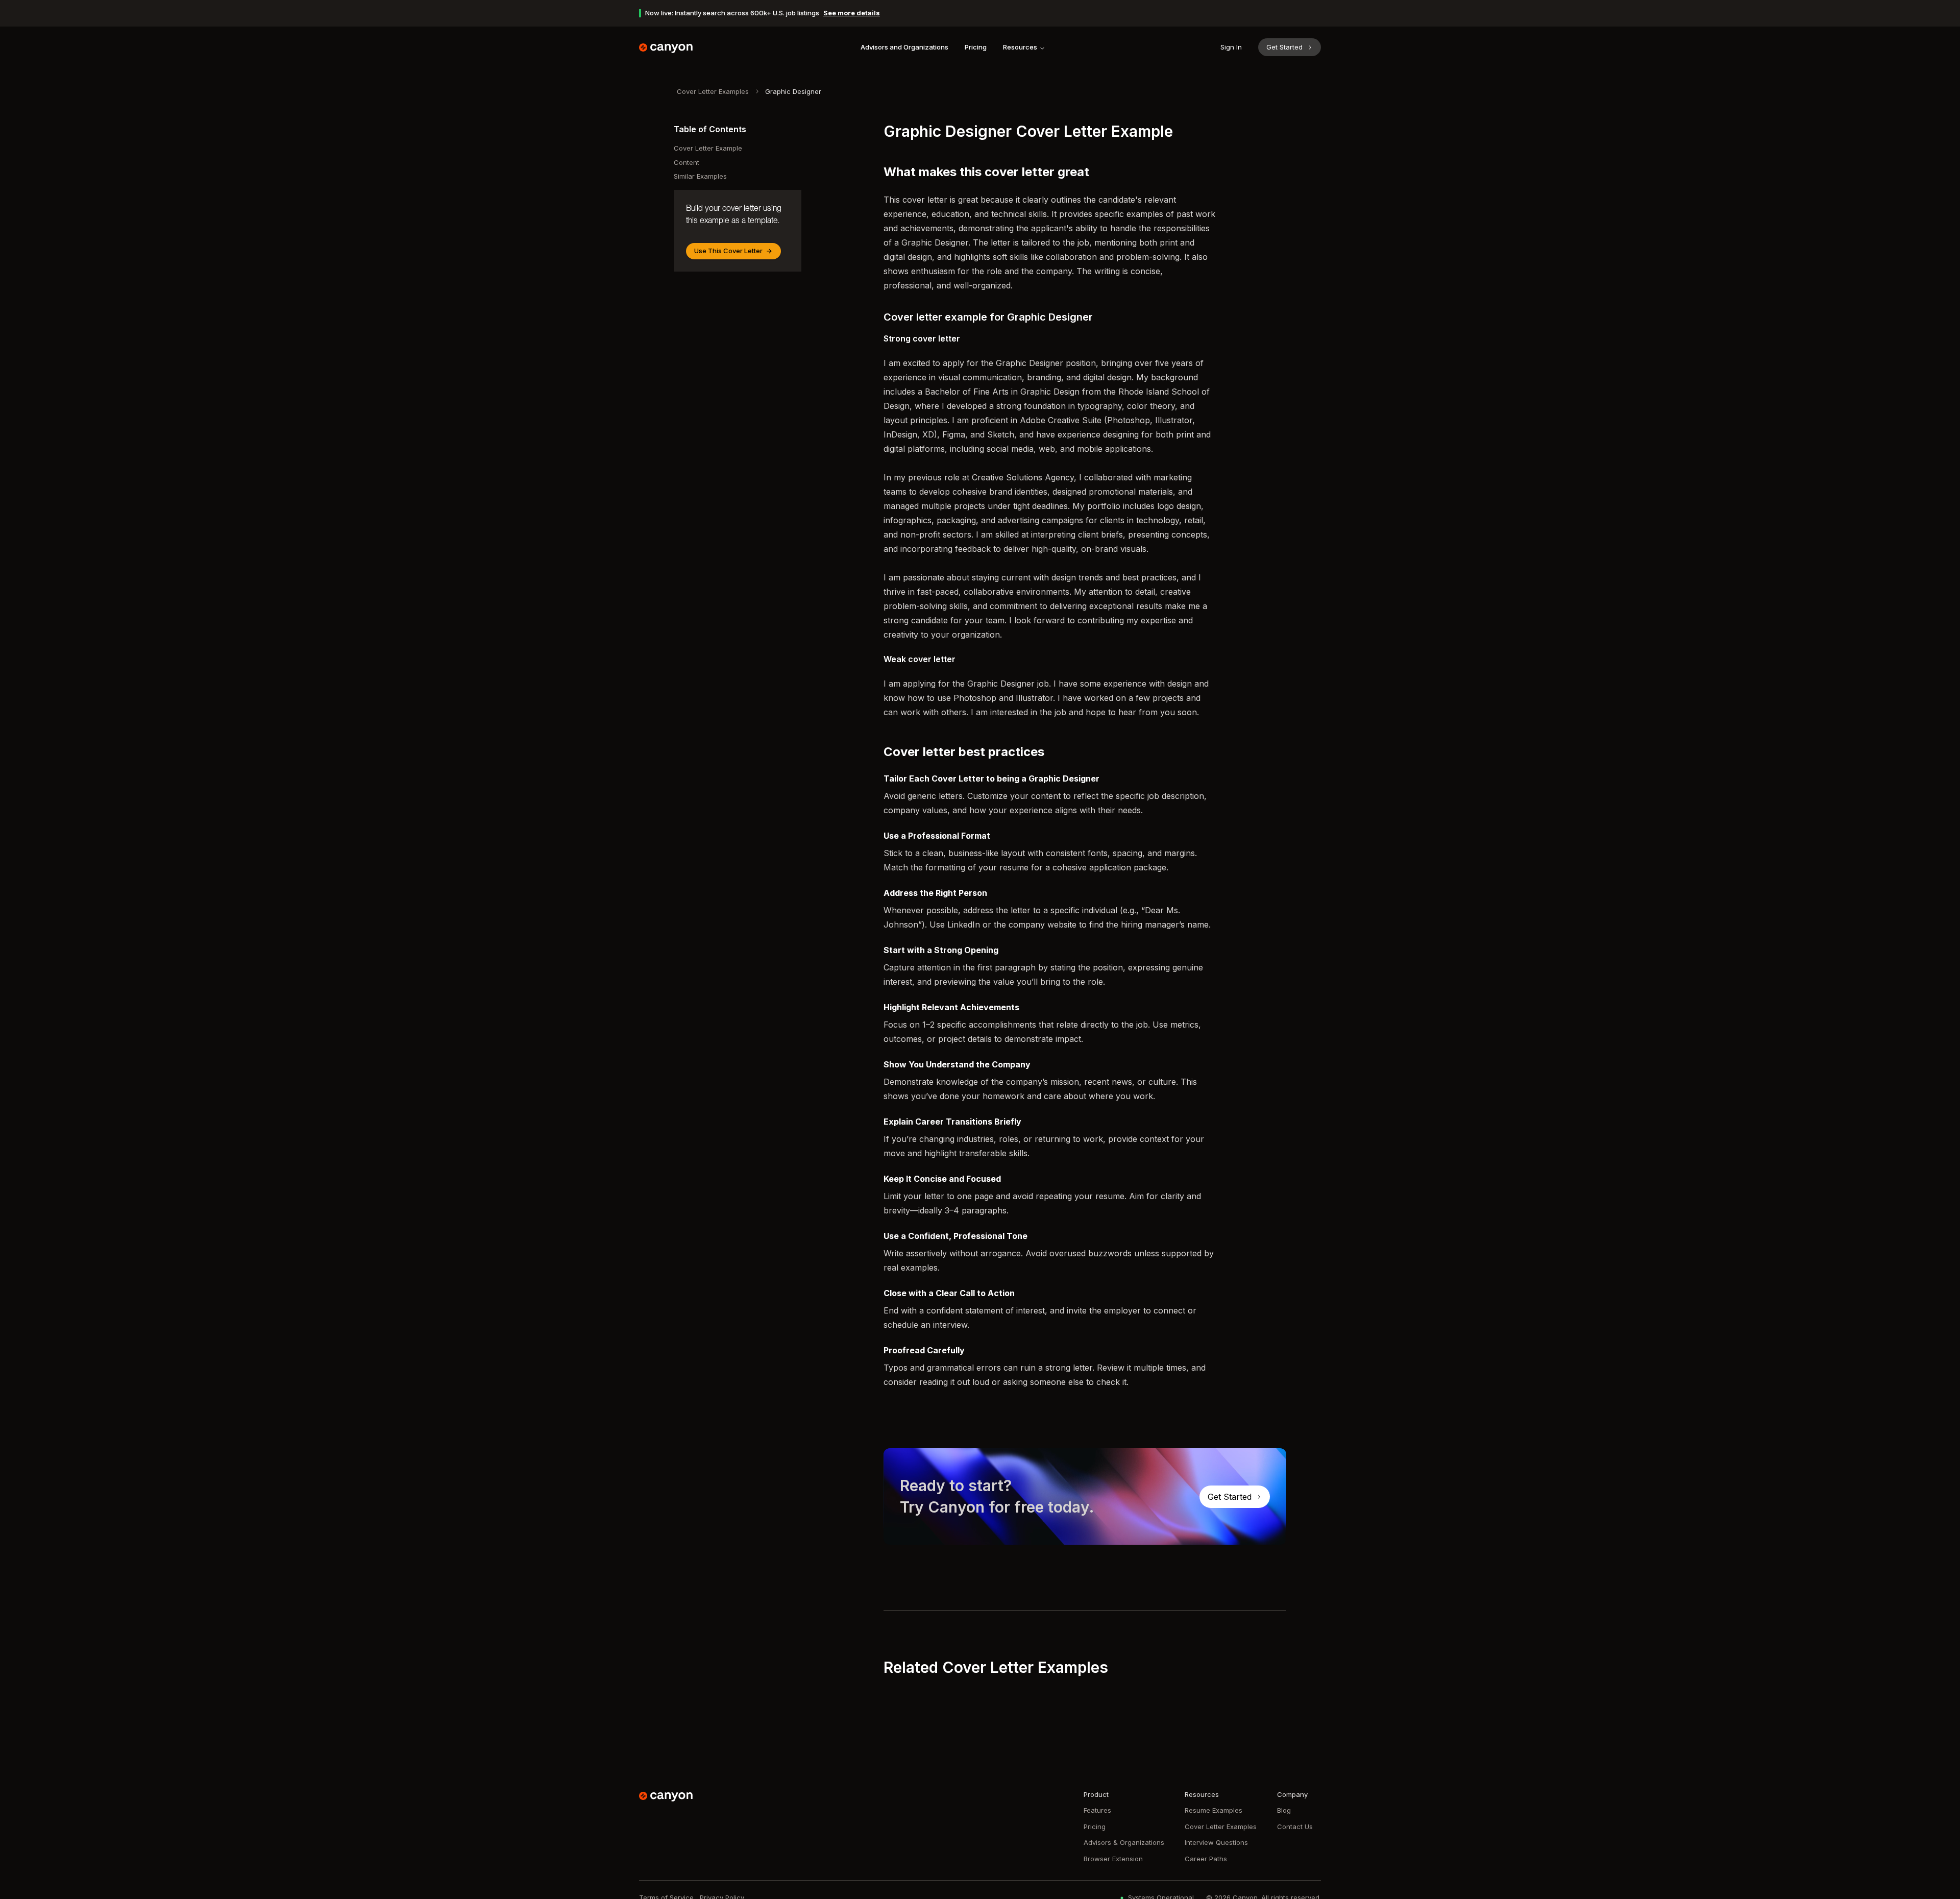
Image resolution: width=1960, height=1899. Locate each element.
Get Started (1284, 47)
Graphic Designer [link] (793, 91)
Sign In (1231, 47)
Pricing (976, 47)
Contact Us (1295, 1827)
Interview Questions (1216, 1842)
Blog (1284, 1810)
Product (1096, 1794)
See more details (852, 13)
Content (687, 162)
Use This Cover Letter (728, 251)
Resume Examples (1214, 1810)
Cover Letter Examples (713, 91)
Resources (1020, 47)
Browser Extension (1113, 1859)
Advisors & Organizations (1124, 1842)
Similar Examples (700, 176)
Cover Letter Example (708, 148)
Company (1292, 1794)
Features (1097, 1810)
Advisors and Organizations (904, 47)
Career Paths (1206, 1859)
